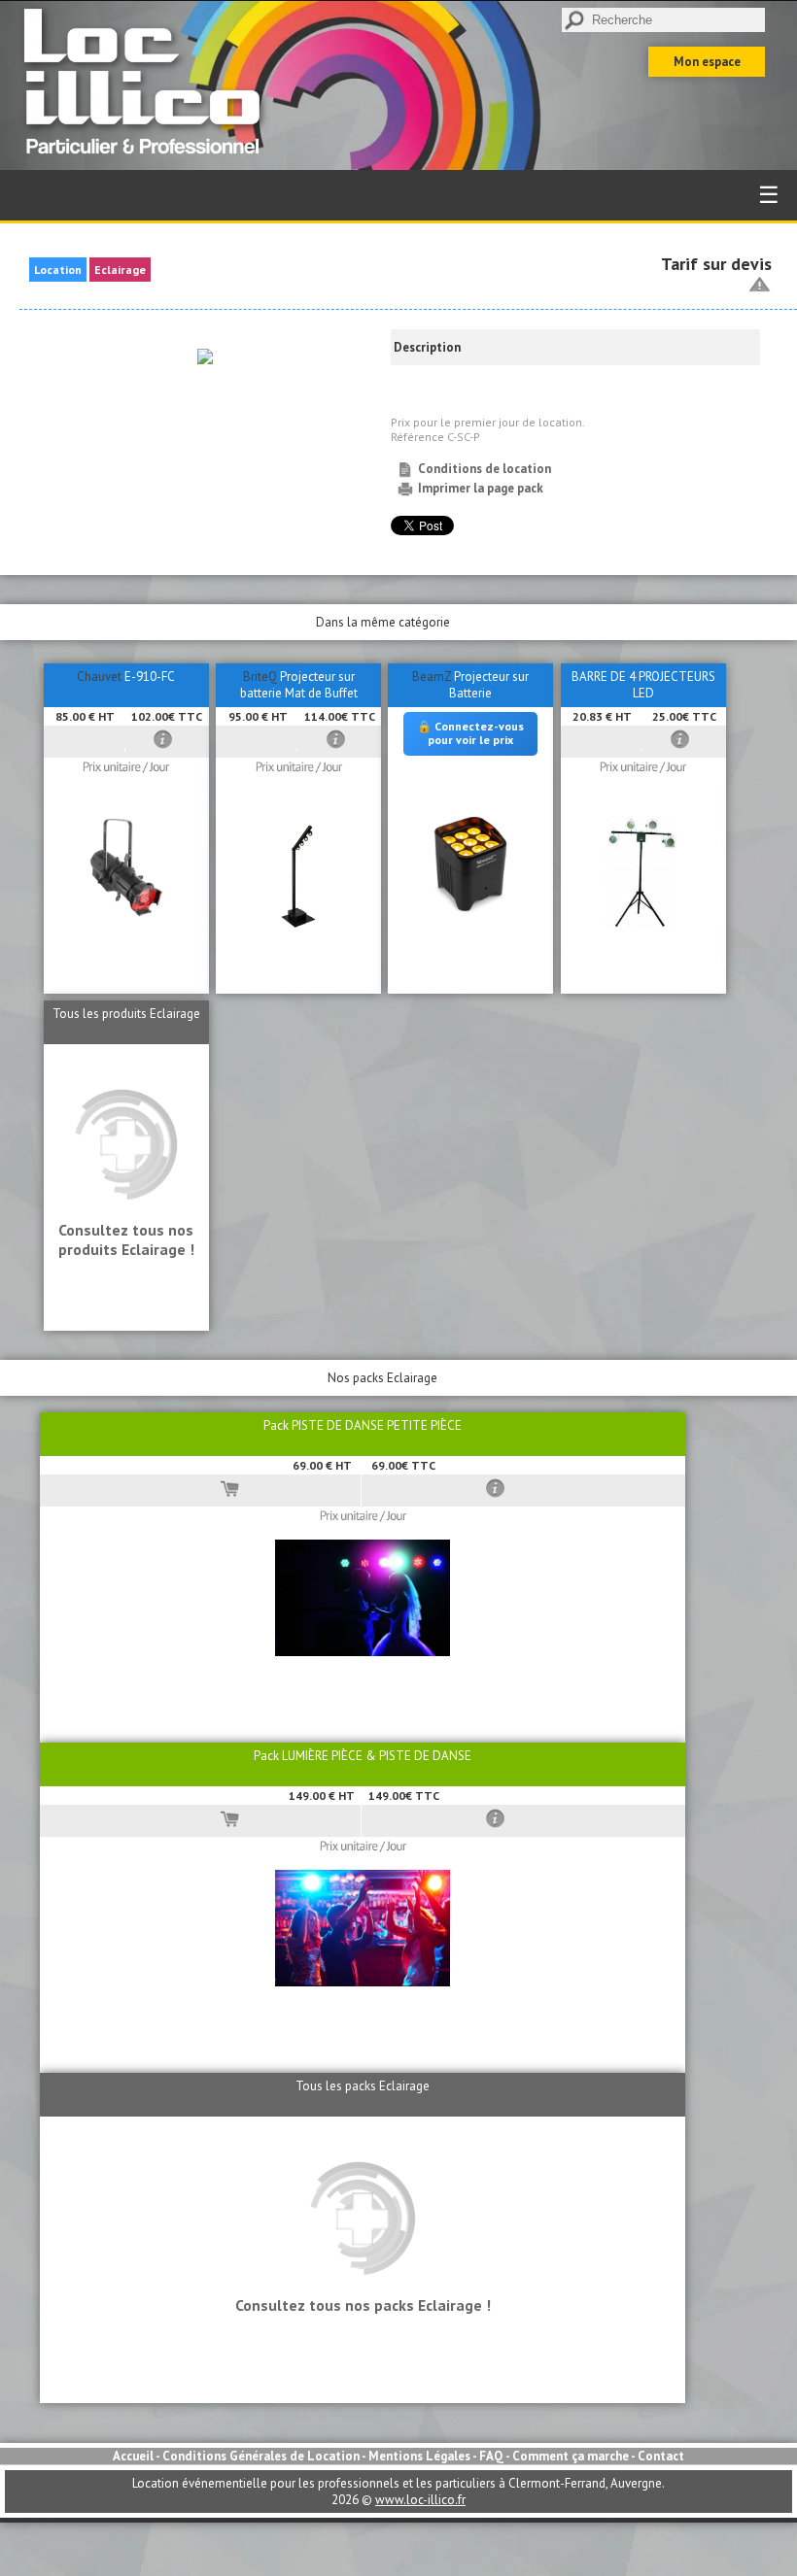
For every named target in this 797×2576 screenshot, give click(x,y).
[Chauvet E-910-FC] (126, 926)
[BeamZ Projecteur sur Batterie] (471, 916)
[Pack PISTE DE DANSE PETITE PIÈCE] (363, 1652)
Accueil (133, 2456)
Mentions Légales (419, 2456)
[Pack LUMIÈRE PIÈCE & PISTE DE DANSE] (363, 1982)
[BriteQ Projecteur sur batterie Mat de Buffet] (298, 926)
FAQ (491, 2456)
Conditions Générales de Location (261, 2456)
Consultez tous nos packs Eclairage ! (363, 2305)
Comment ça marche (571, 2456)
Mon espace (707, 62)
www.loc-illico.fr (420, 2500)
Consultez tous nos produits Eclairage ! (126, 1239)
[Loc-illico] (147, 162)
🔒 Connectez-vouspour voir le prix (470, 733)
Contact (661, 2456)
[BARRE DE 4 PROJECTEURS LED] (643, 926)
